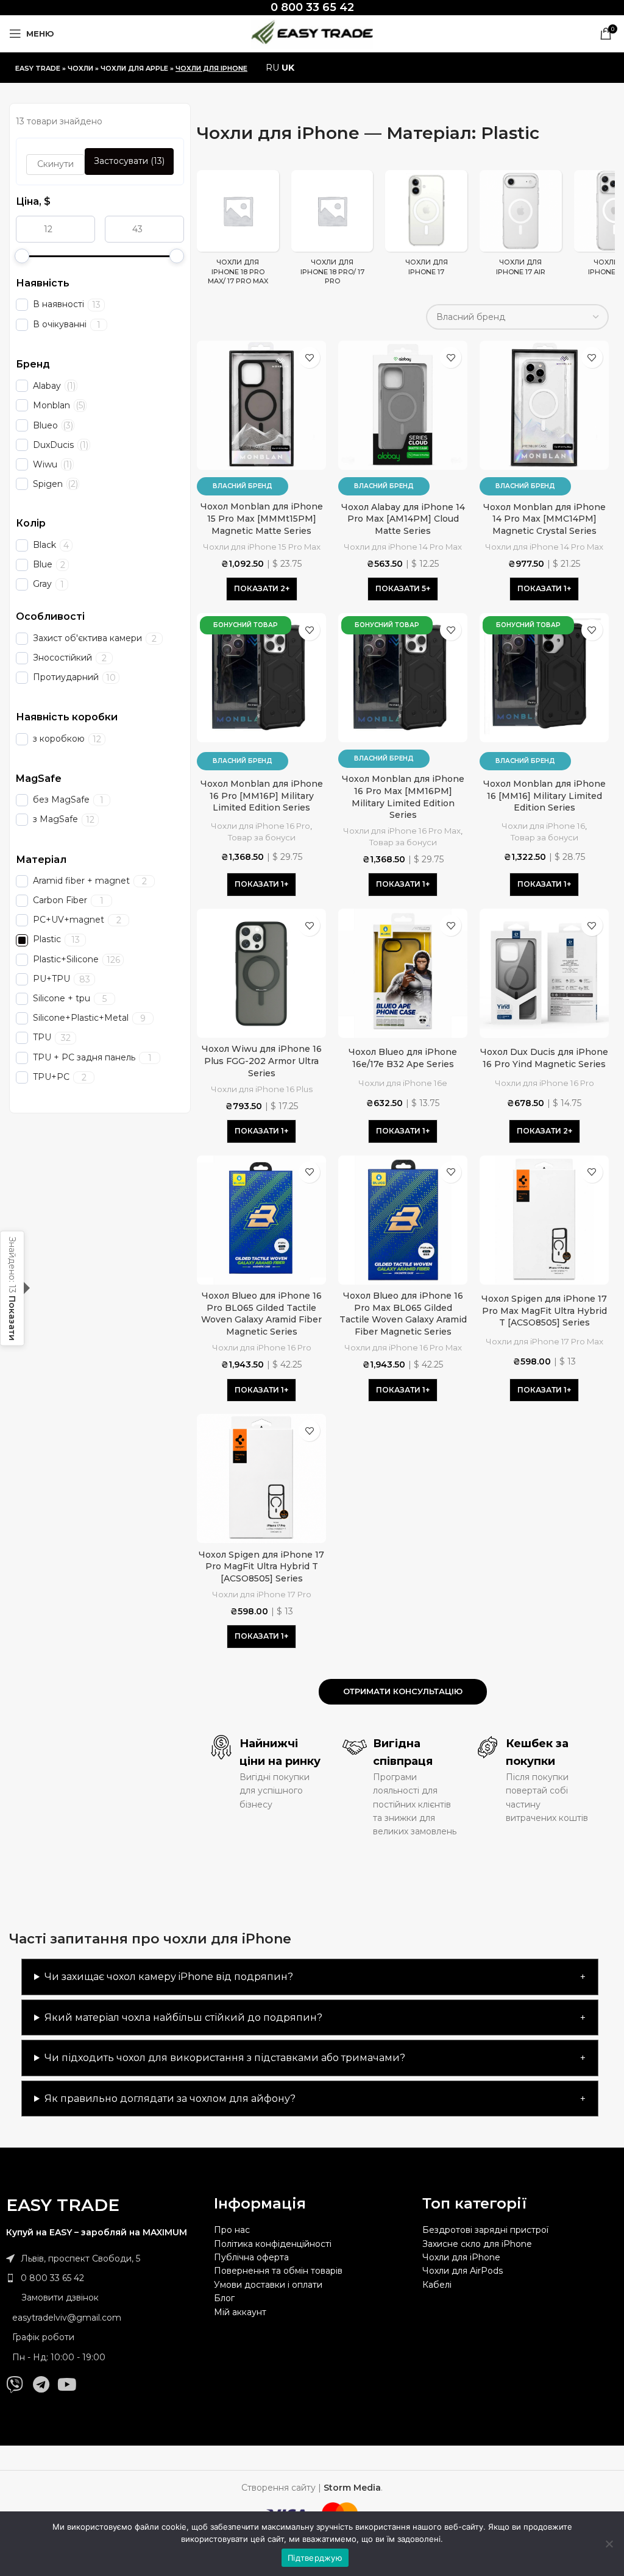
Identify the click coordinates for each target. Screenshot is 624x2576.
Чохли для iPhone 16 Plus (262, 1089)
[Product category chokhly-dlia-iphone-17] (426, 226)
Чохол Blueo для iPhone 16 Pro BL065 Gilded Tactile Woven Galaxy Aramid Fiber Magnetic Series (261, 1314)
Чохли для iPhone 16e (403, 1083)
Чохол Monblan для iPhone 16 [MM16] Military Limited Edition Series (544, 796)
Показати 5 (401, 588)
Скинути (55, 164)
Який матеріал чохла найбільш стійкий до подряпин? (183, 2017)
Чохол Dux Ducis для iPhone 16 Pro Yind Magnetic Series (544, 1058)
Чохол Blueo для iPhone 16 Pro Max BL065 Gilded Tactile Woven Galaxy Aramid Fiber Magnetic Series (403, 1314)
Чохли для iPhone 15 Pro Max (262, 547)
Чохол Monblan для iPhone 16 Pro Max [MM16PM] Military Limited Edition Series (403, 797)
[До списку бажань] (309, 357)
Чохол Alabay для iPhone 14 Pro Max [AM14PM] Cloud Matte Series (403, 519)
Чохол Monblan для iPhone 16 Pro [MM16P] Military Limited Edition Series (262, 796)
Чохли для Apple (134, 68)
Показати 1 (542, 588)
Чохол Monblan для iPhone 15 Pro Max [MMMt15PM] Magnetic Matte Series (262, 518)
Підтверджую (315, 2558)
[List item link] (104, 2278)
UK (288, 68)
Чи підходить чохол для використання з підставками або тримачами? (225, 2058)
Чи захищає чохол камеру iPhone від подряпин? (169, 1977)
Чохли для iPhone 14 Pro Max (403, 547)
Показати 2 (260, 588)
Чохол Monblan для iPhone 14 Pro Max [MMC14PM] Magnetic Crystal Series (544, 519)
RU (272, 68)
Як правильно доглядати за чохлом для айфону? (170, 2099)
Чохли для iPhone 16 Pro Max (402, 831)
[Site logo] (312, 33)
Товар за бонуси (262, 837)
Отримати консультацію (403, 1691)
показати (12, 1318)
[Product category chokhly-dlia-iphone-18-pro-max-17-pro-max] (238, 231)
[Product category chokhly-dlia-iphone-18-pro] (332, 231)
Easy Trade (38, 68)
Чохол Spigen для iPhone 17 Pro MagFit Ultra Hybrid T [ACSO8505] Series (261, 1567)
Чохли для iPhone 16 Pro (261, 826)
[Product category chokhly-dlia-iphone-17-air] (521, 226)
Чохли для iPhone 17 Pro (262, 1594)
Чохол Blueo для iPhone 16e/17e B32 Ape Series (403, 1058)
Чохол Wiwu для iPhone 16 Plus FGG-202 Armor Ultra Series (262, 1061)
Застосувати (129, 161)
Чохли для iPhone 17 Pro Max (544, 1341)
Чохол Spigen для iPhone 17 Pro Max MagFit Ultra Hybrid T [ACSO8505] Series (544, 1311)
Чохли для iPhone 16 (543, 826)
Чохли (80, 68)
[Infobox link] (312, 8)
